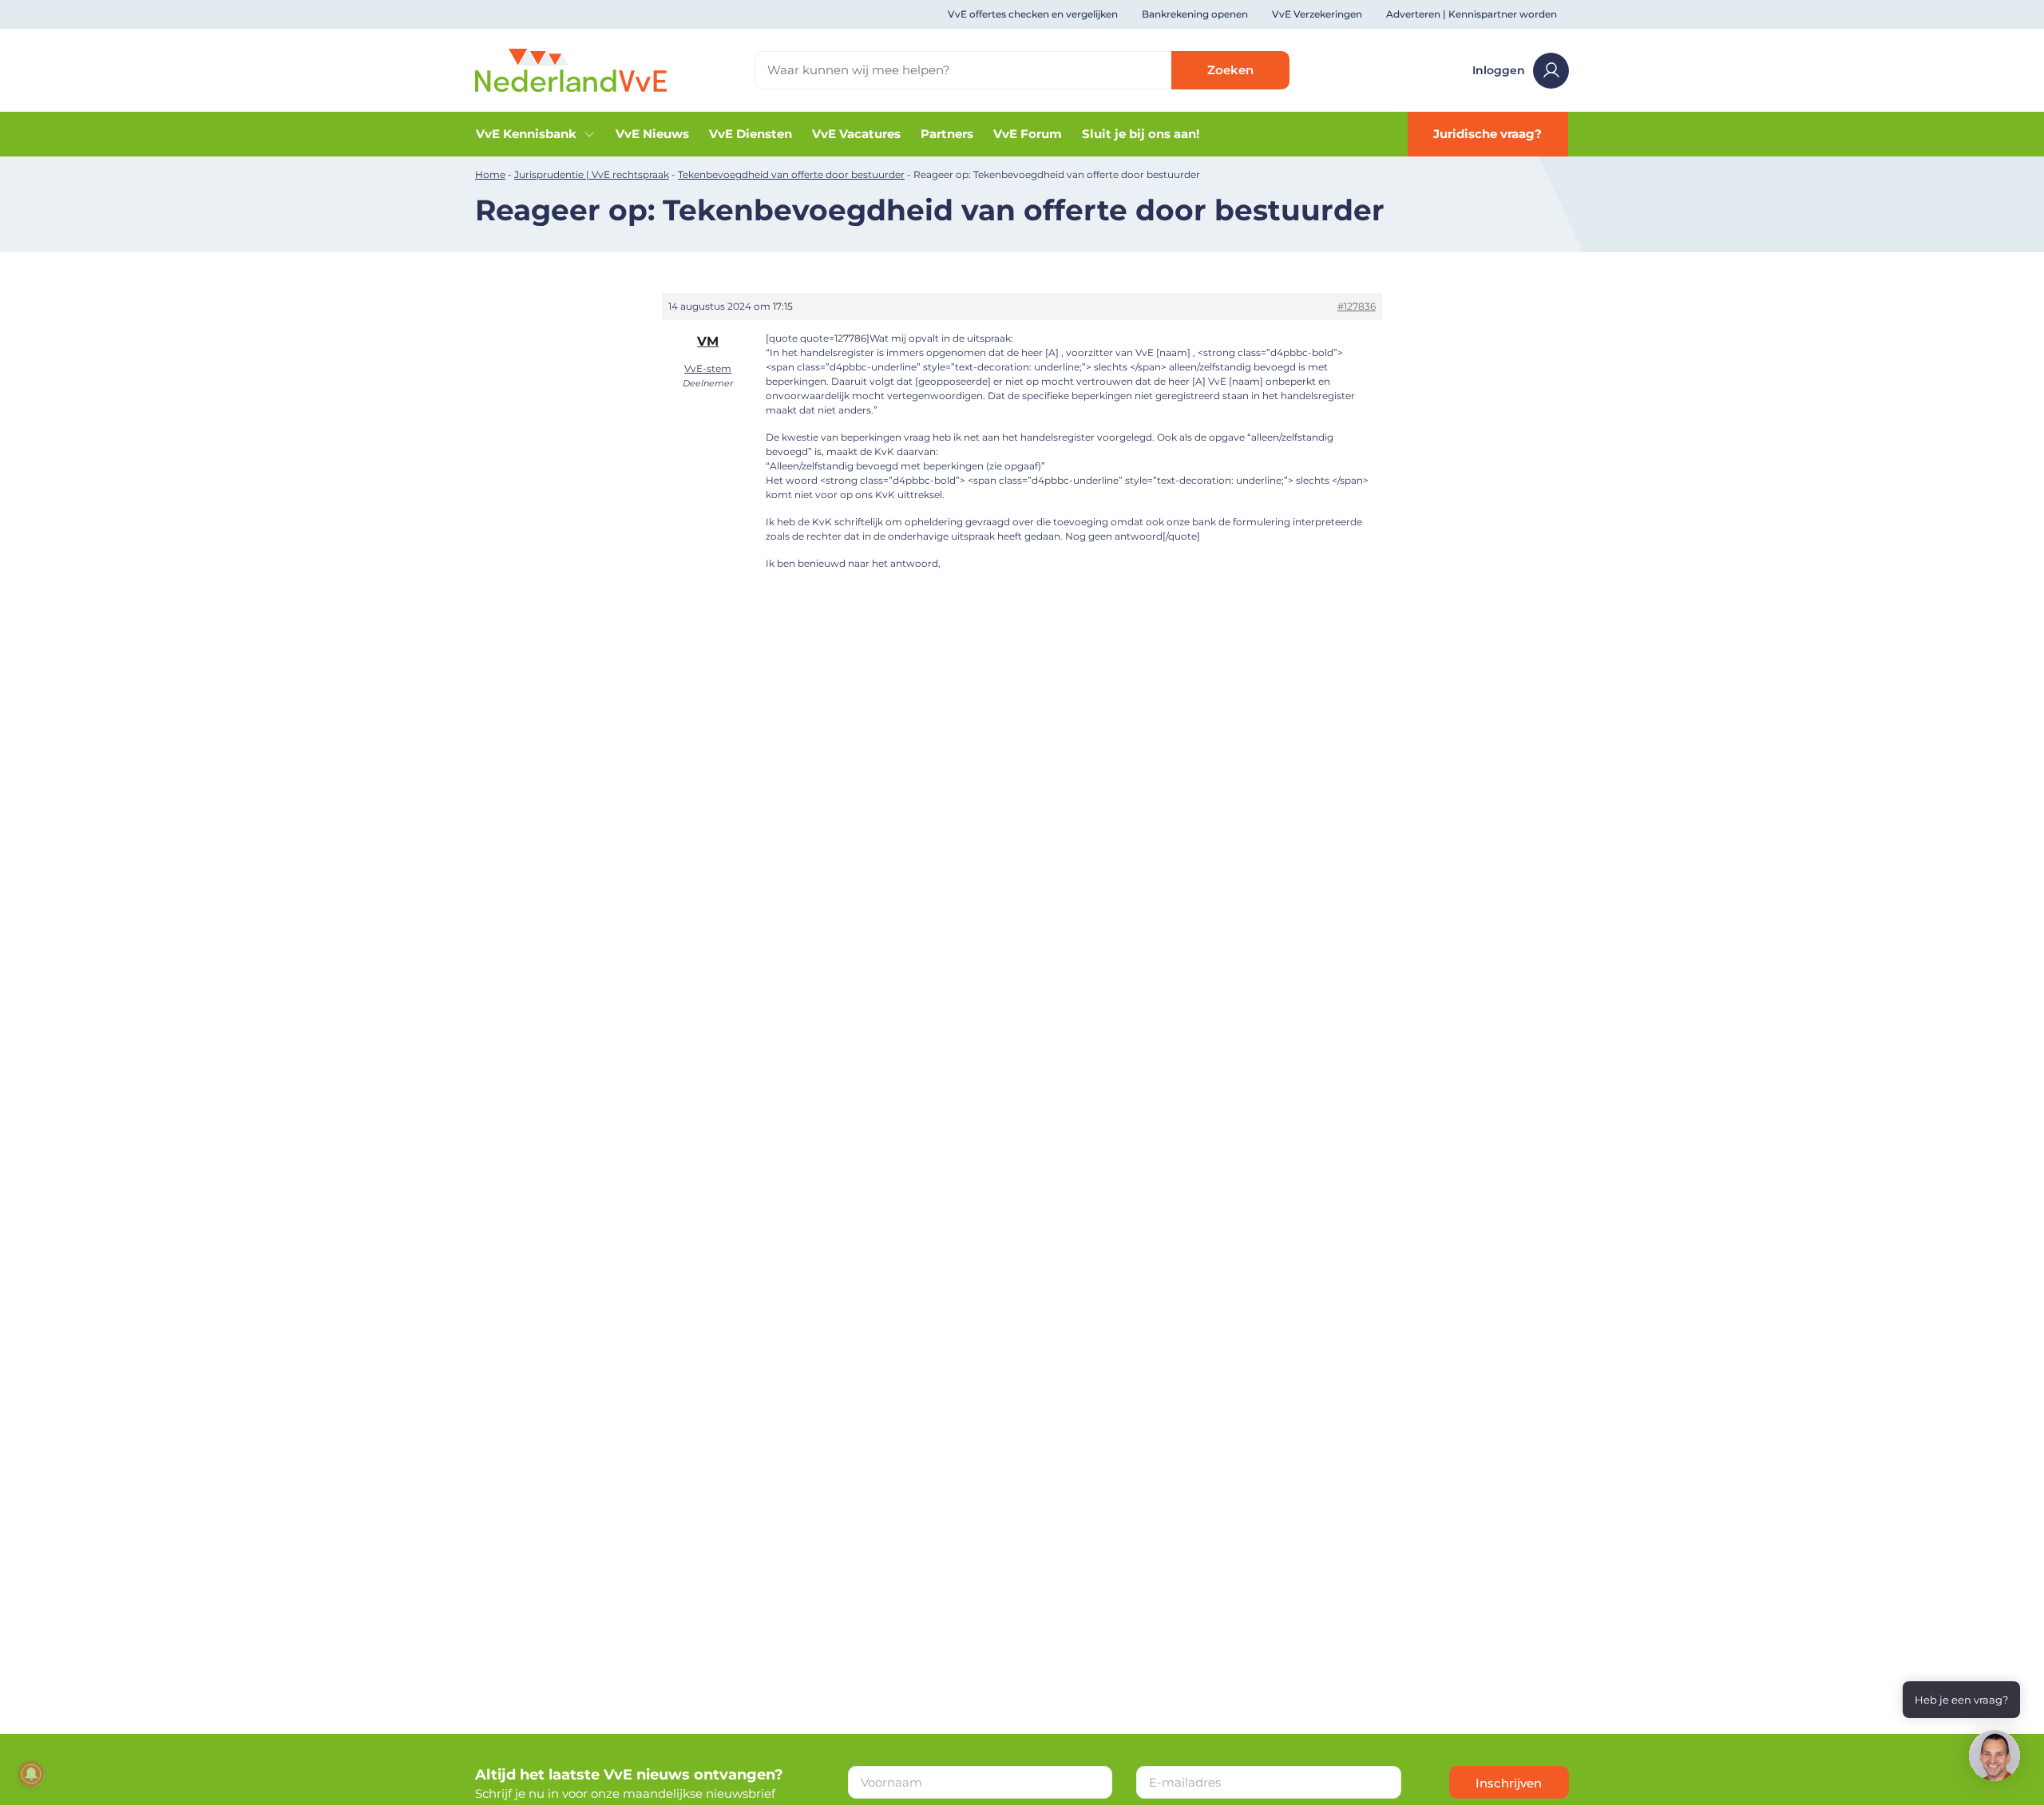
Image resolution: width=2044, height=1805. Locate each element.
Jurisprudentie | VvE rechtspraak (592, 174)
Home (490, 174)
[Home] (571, 69)
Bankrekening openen (1195, 14)
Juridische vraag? (1487, 134)
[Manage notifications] (31, 1774)
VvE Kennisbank (526, 134)
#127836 (1357, 306)
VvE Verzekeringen (1317, 14)
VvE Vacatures (856, 134)
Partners (947, 134)
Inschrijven (1509, 1783)
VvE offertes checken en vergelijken (1033, 14)
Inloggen (1499, 70)
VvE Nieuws (652, 134)
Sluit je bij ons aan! (1141, 134)
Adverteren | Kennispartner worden (1472, 14)
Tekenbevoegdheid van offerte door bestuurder (791, 174)
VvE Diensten (751, 134)
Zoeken (1230, 70)
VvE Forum (1028, 134)
